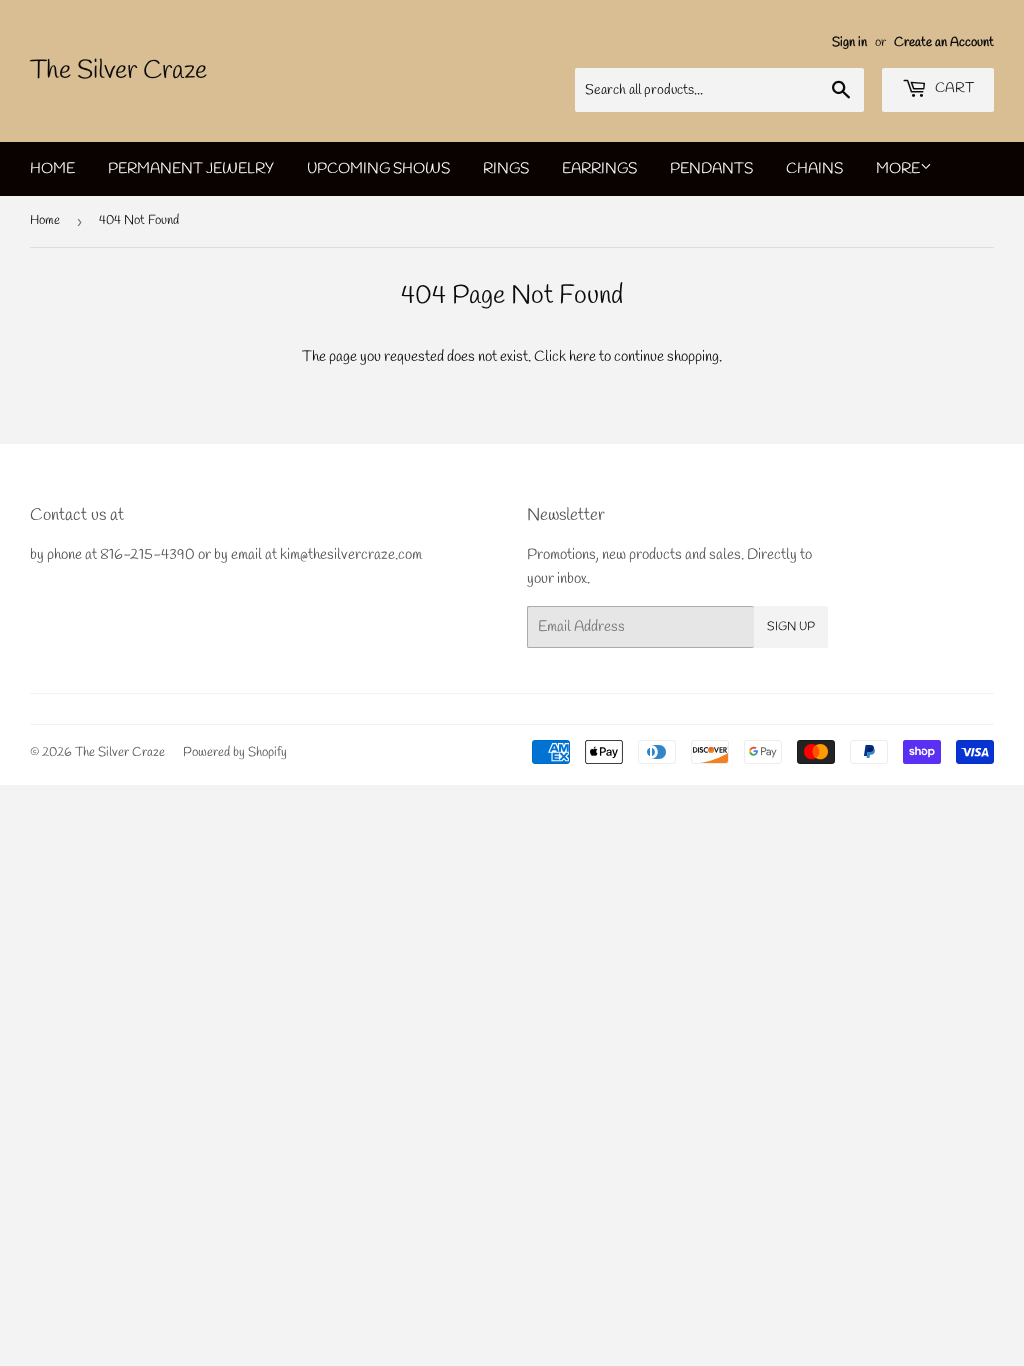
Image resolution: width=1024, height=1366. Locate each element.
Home (52, 169)
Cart (953, 88)
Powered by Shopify (235, 752)
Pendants (711, 169)
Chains (814, 169)
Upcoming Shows (378, 169)
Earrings (599, 169)
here (582, 357)
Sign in (849, 42)
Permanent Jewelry (191, 169)
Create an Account (944, 42)
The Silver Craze (118, 71)
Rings (506, 169)
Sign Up (791, 627)
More (898, 169)
